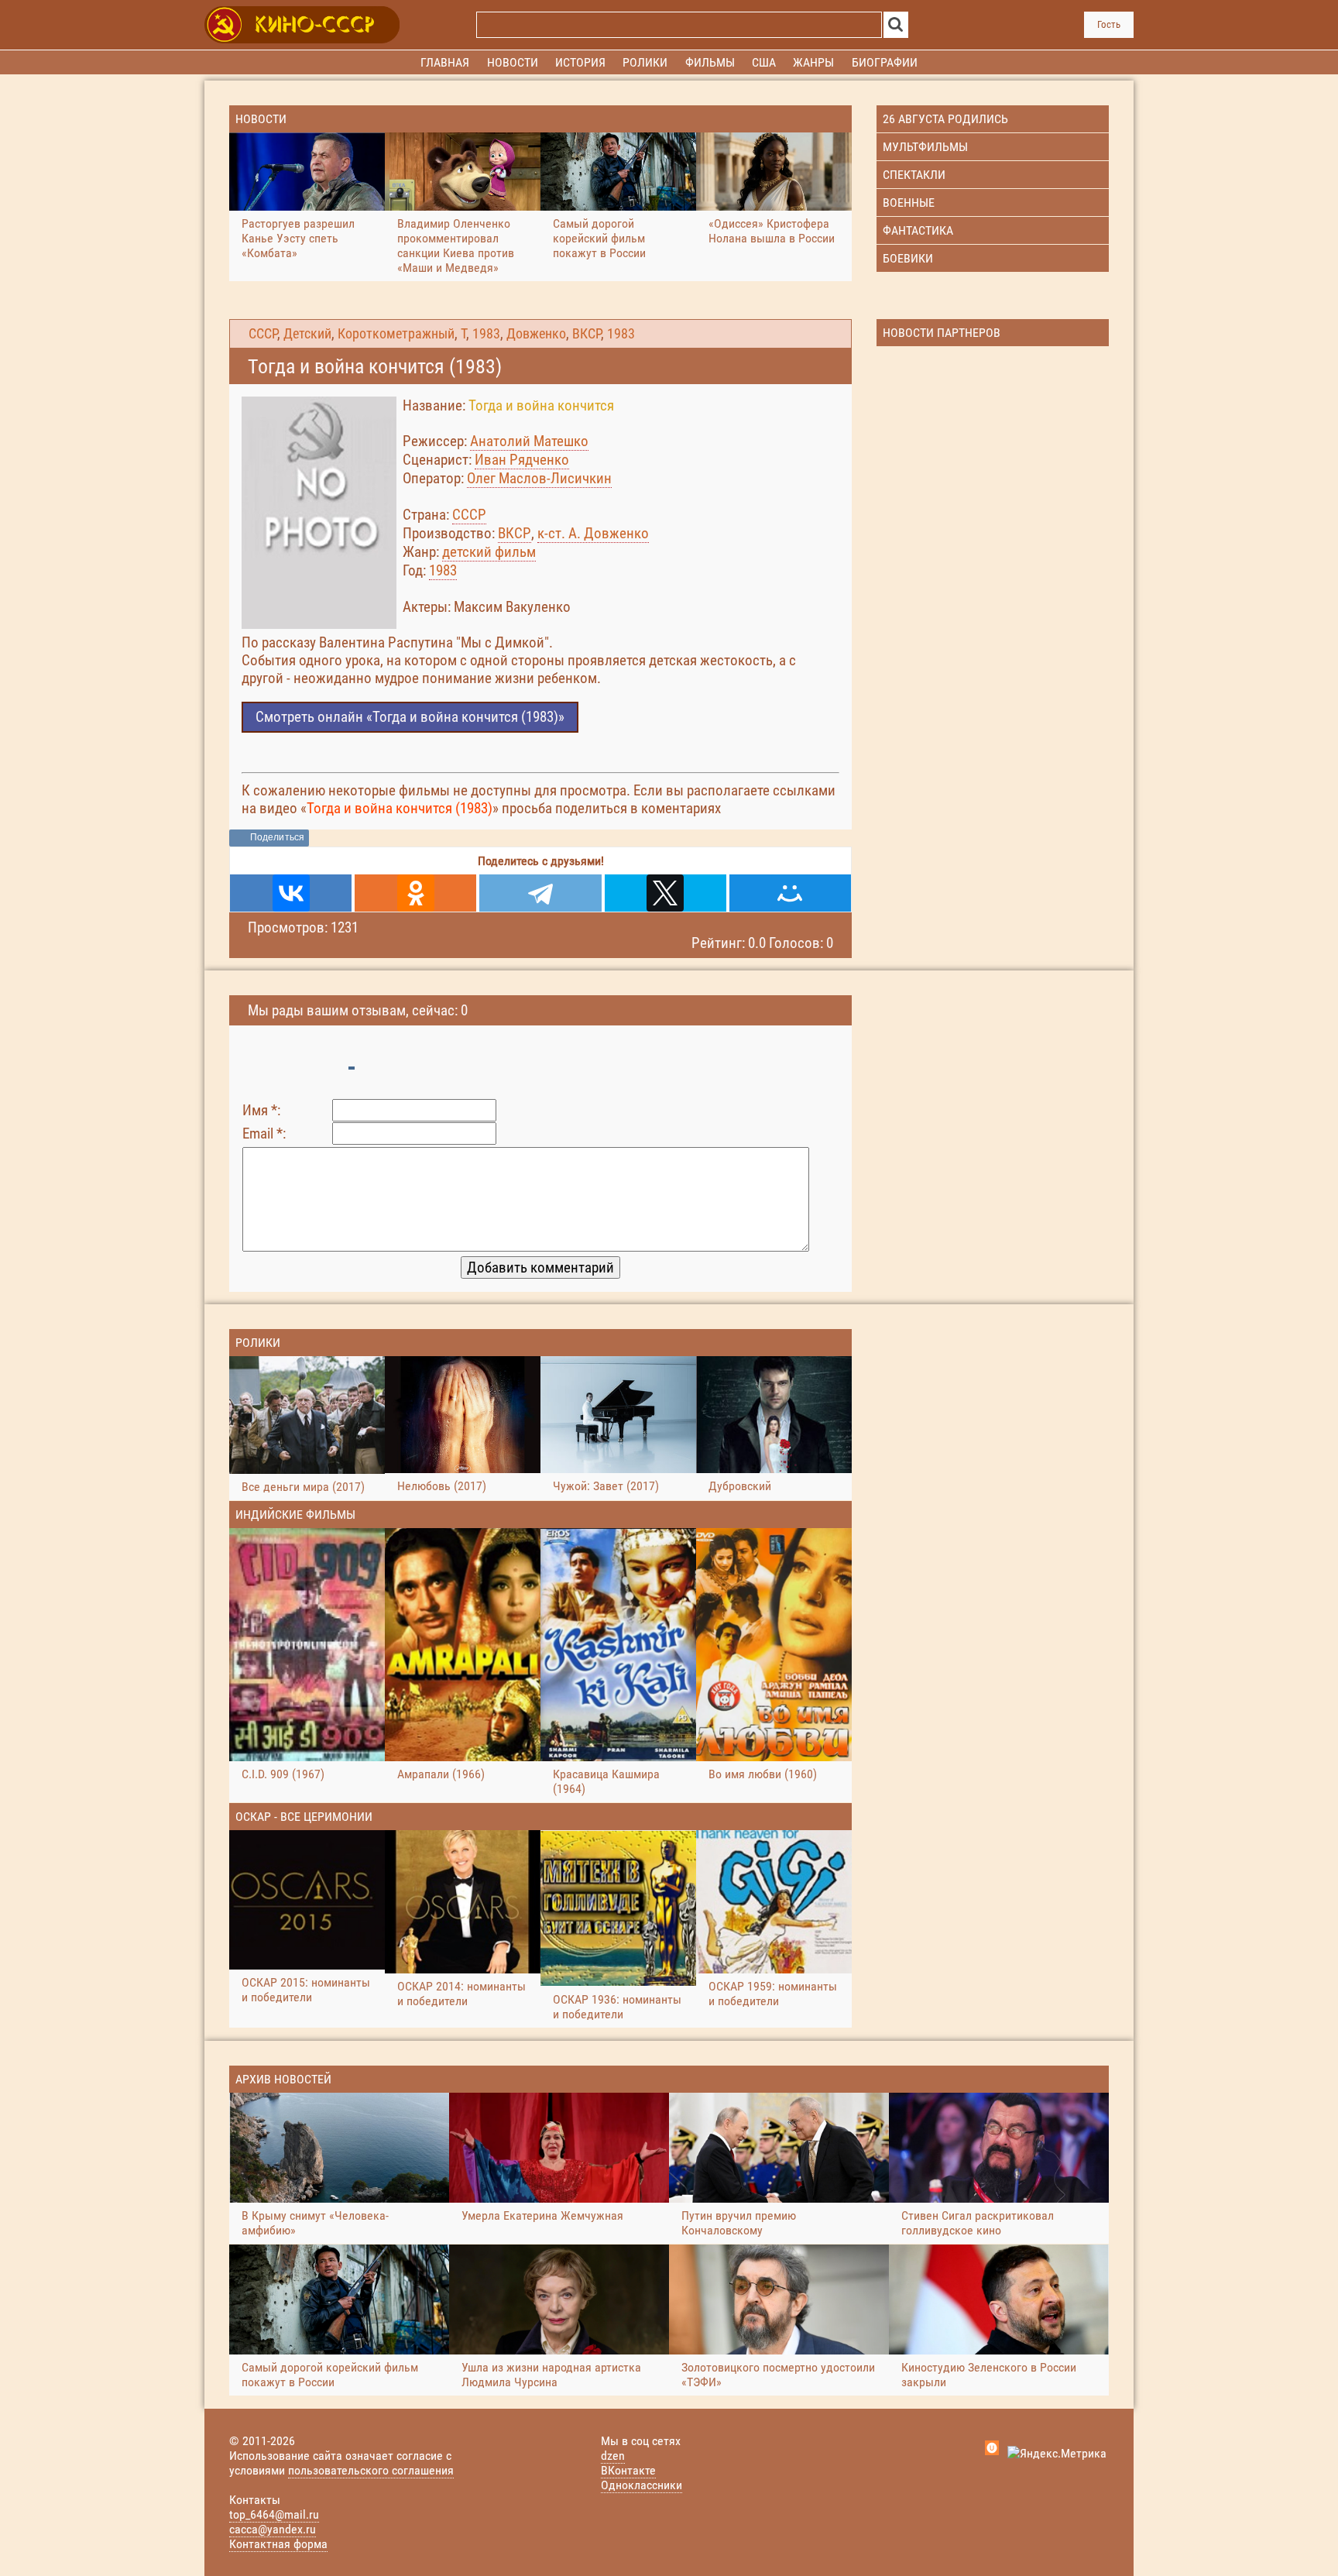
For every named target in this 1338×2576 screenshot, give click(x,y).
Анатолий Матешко (529, 441)
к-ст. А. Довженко (593, 533)
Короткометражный (396, 334)
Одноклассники (642, 2485)
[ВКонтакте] (291, 893)
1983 (486, 334)
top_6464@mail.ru (274, 2514)
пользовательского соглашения (371, 2470)
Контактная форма (278, 2544)
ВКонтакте (628, 2470)
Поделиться (277, 837)
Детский (307, 334)
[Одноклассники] (415, 893)
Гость (1109, 24)
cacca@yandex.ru (273, 2529)
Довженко (536, 334)
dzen (613, 2456)
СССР (263, 334)
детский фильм (489, 552)
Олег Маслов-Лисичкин (539, 478)
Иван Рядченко (522, 460)
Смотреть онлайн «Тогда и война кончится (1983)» (410, 717)
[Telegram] (540, 893)
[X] (666, 893)
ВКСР (587, 334)
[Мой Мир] (790, 893)
